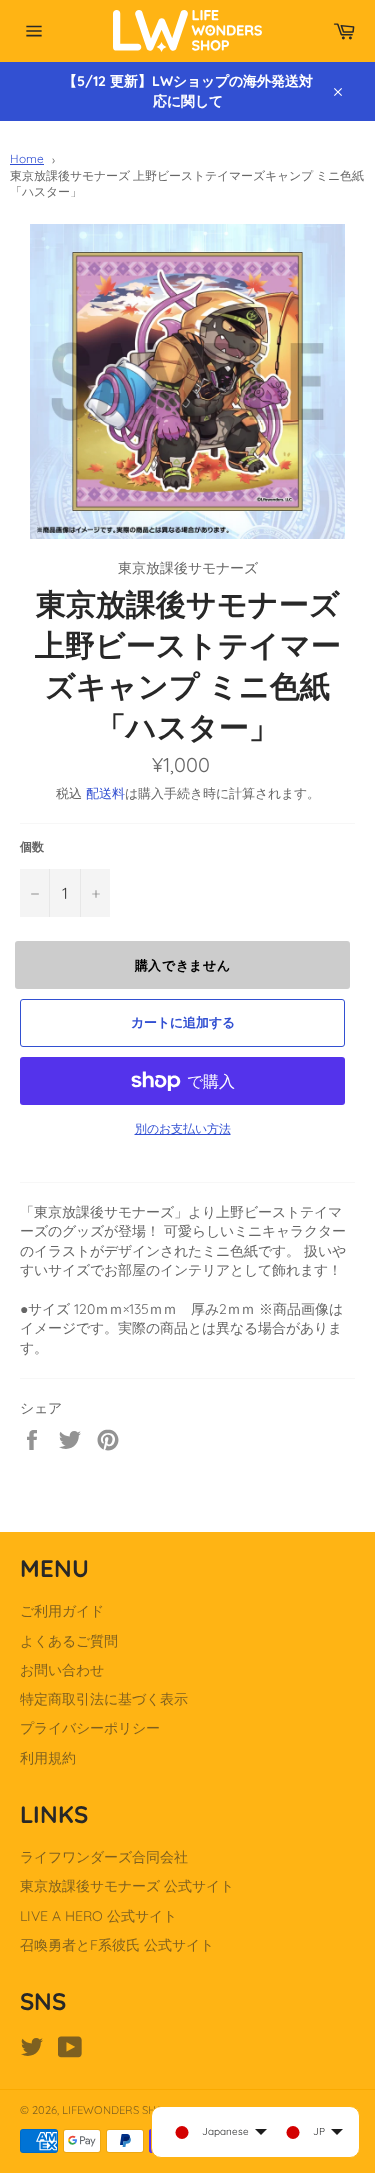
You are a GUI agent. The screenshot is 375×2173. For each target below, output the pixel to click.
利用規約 (48, 1758)
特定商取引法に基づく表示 (104, 1699)
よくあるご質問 (69, 1641)
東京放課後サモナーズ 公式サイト (127, 1886)
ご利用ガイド (62, 1611)
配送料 (105, 793)
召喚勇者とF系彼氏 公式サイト (117, 1945)
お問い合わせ (62, 1670)
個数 (32, 846)
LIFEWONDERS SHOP (116, 2110)
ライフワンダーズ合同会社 (104, 1857)
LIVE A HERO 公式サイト (98, 1916)
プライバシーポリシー (90, 1728)
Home (27, 158)
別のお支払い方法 (183, 1128)
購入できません (183, 965)
